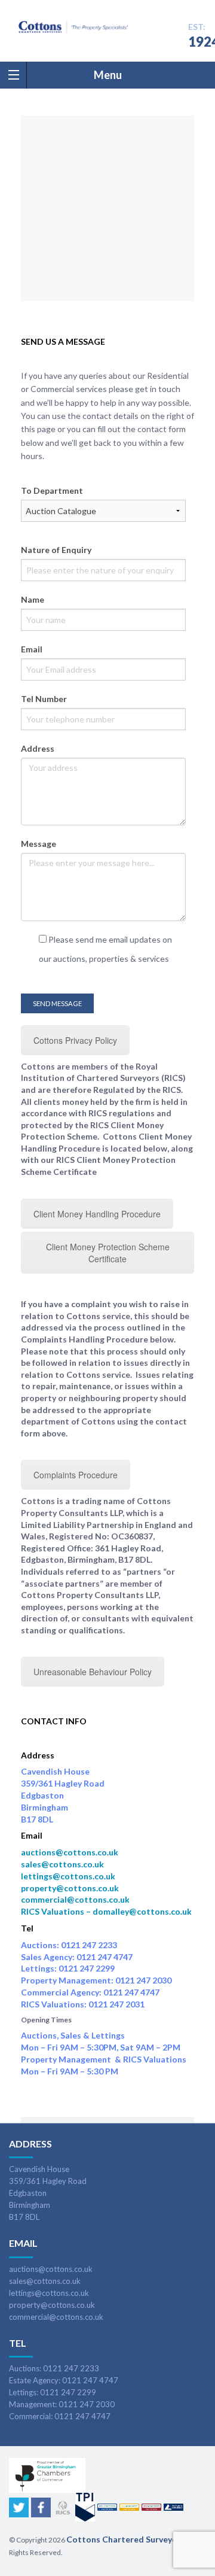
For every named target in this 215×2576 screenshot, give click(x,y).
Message (39, 844)
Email (32, 649)
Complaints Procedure (76, 1475)
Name (33, 599)
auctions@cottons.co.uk (70, 1852)
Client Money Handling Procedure (97, 1214)
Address (38, 748)
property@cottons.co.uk (70, 1888)
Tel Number (44, 699)
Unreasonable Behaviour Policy (93, 1672)
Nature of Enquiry (56, 550)
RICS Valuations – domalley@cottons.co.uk (106, 1911)
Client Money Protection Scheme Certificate (108, 1253)
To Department (52, 490)
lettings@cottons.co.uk (68, 1876)
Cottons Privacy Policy (75, 1040)
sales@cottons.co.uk (62, 1864)
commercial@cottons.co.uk (75, 1899)
